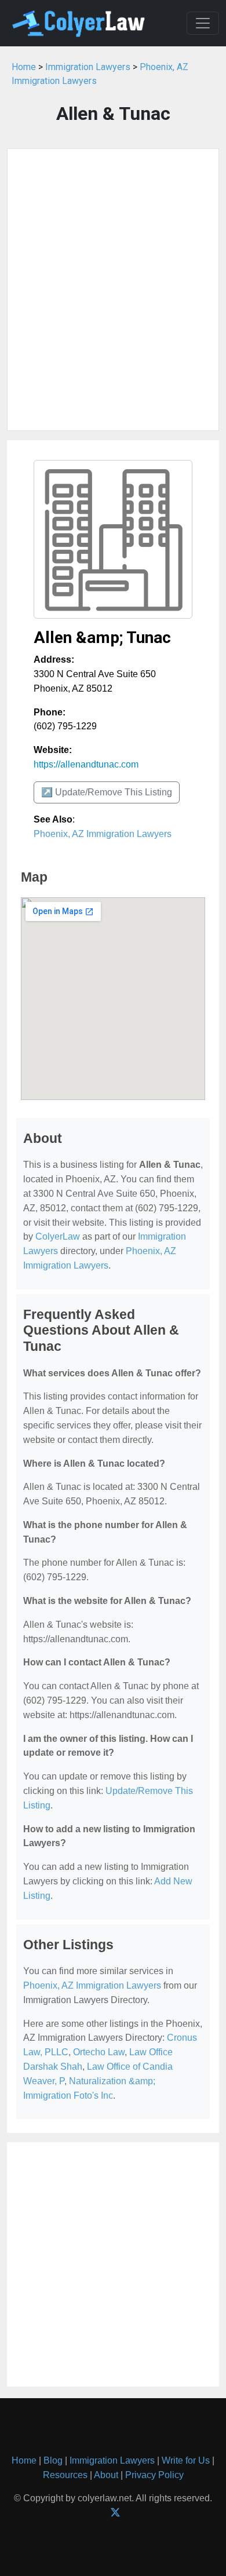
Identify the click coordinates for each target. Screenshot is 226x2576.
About (106, 2475)
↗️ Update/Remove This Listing (107, 792)
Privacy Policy (154, 2475)
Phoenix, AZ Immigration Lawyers (103, 834)
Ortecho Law (99, 2052)
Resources (65, 2475)
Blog (53, 2460)
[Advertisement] (113, 290)
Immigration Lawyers (88, 67)
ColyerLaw (58, 1236)
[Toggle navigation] (203, 23)
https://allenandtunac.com (86, 764)
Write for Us (186, 2460)
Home (24, 67)
